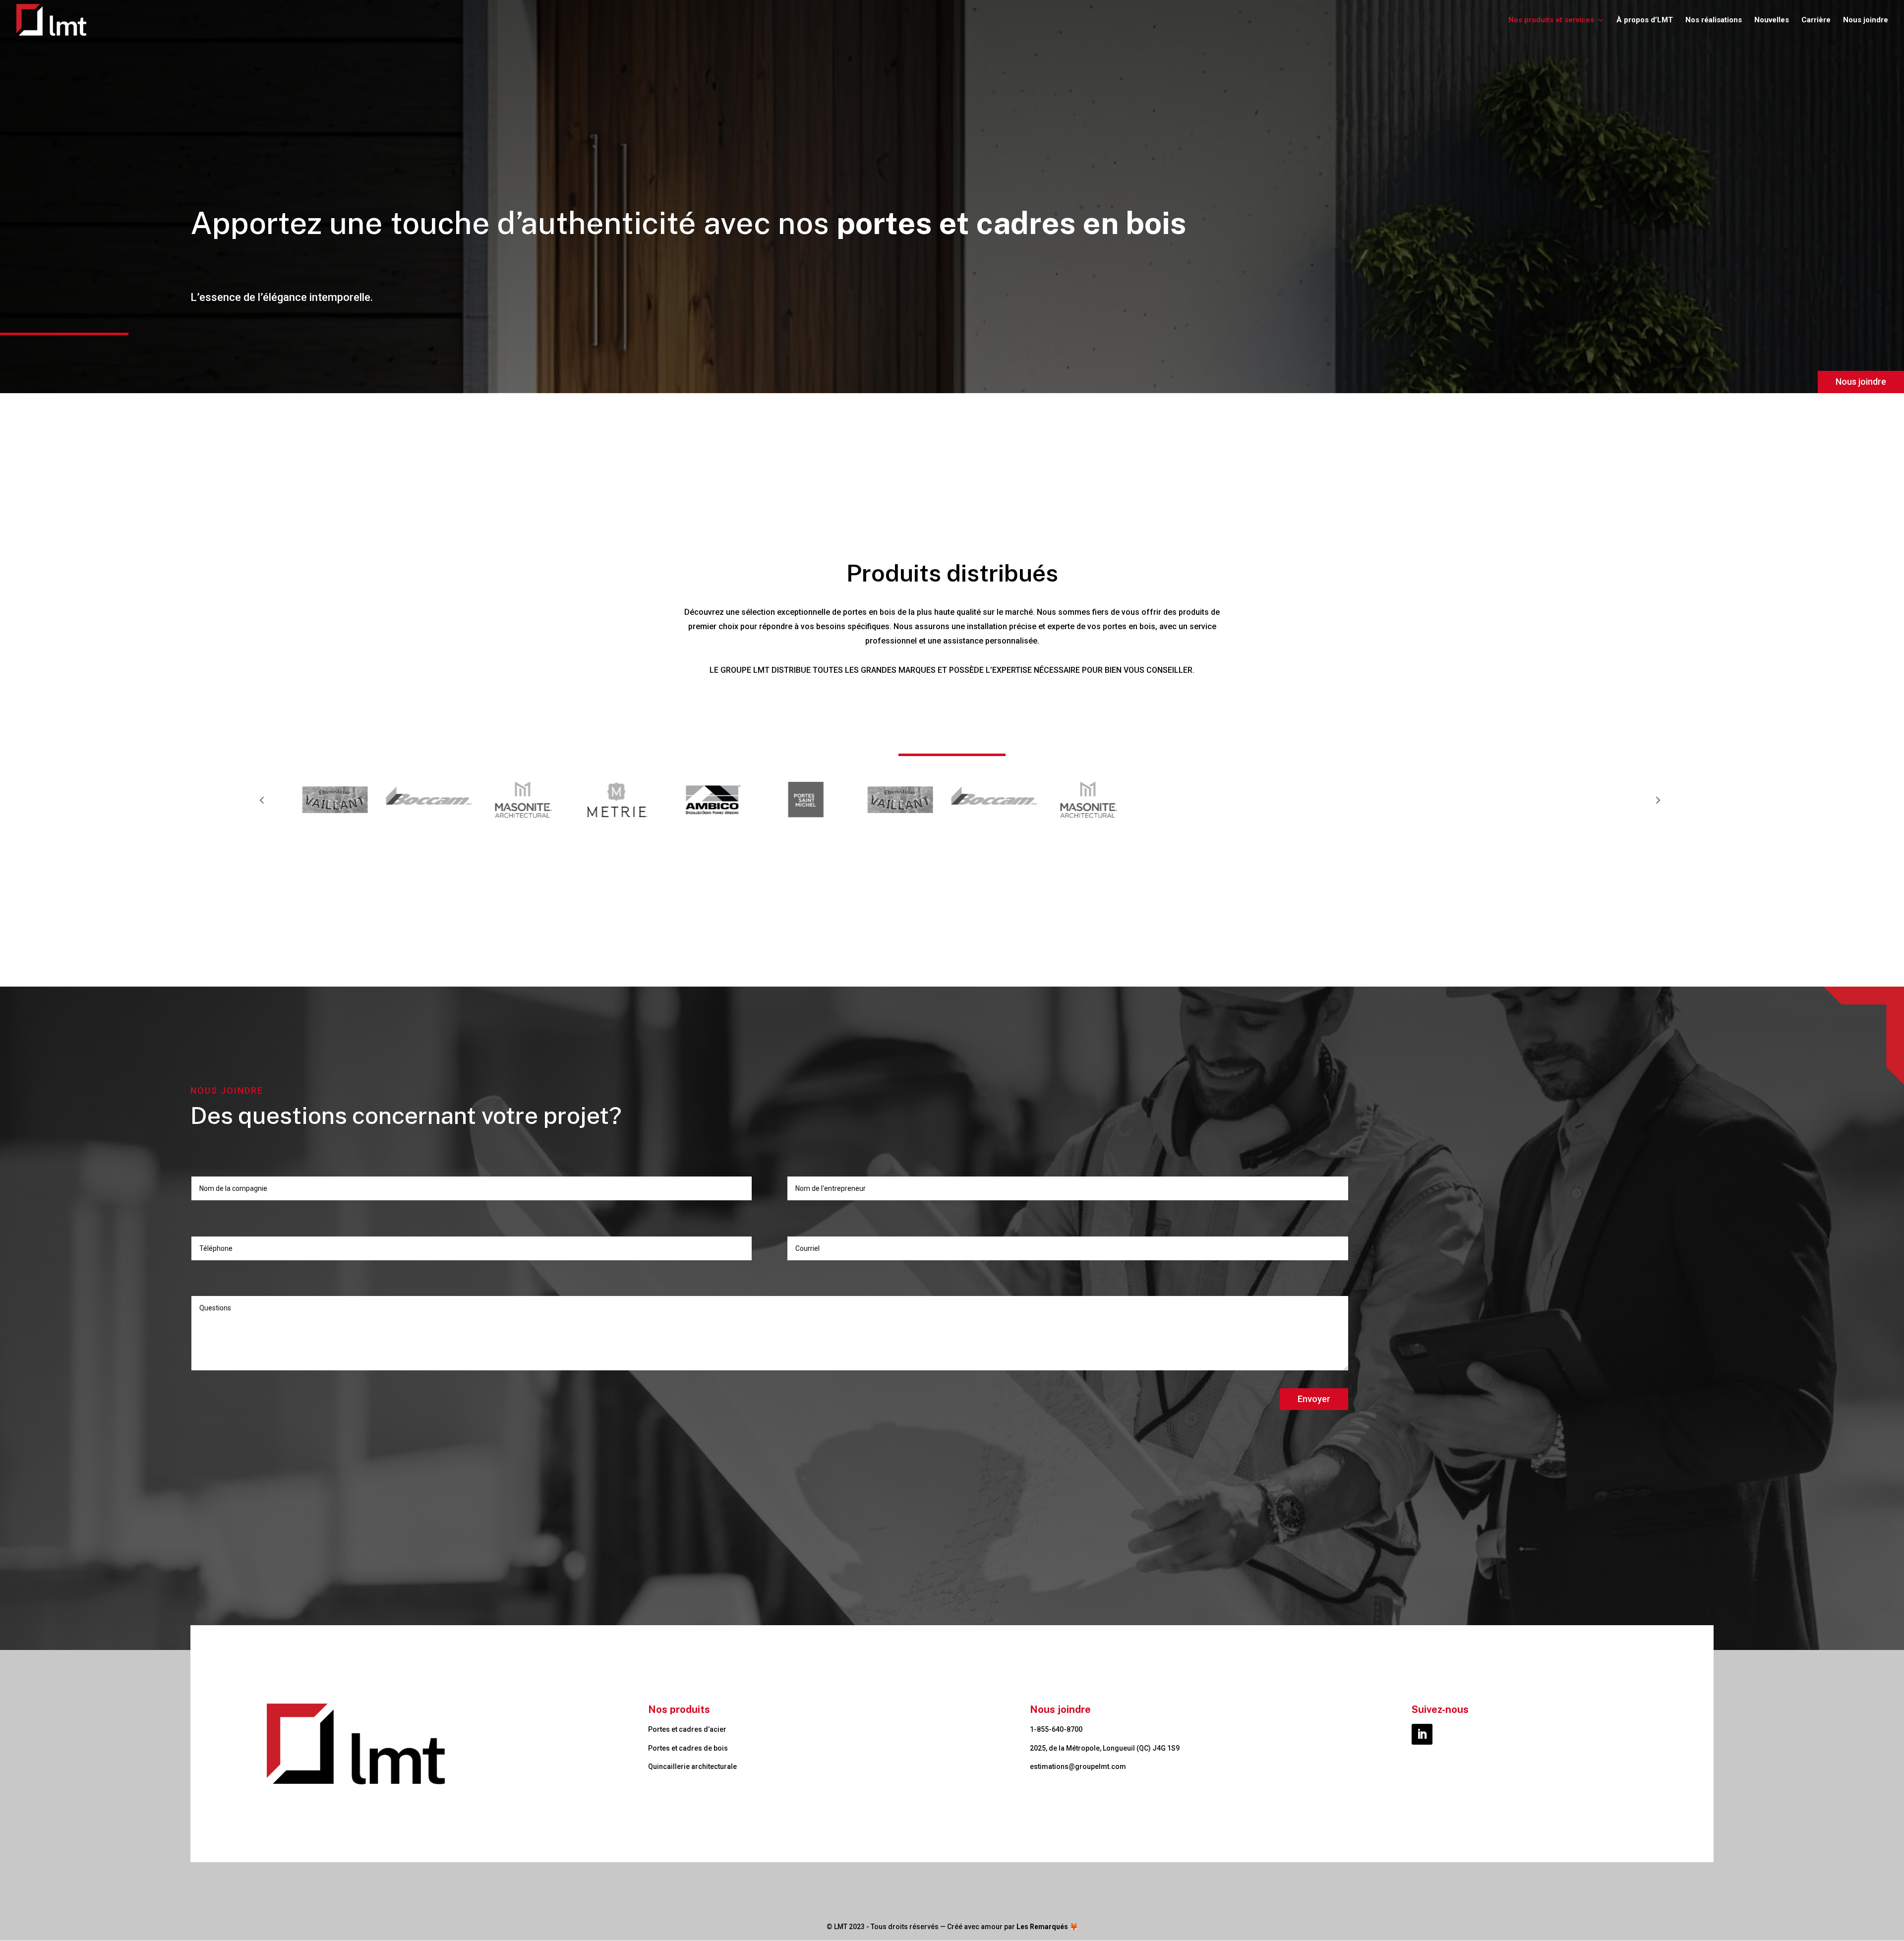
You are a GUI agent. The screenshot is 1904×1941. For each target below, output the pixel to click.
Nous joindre (1866, 20)
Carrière (1816, 20)
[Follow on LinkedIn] (1422, 1734)
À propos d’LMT (1645, 20)
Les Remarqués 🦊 (1047, 1927)
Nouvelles (1772, 20)
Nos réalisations (1714, 20)
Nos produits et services (1551, 20)
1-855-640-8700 (1056, 1729)
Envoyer (1314, 1399)
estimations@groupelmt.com (1078, 1766)
